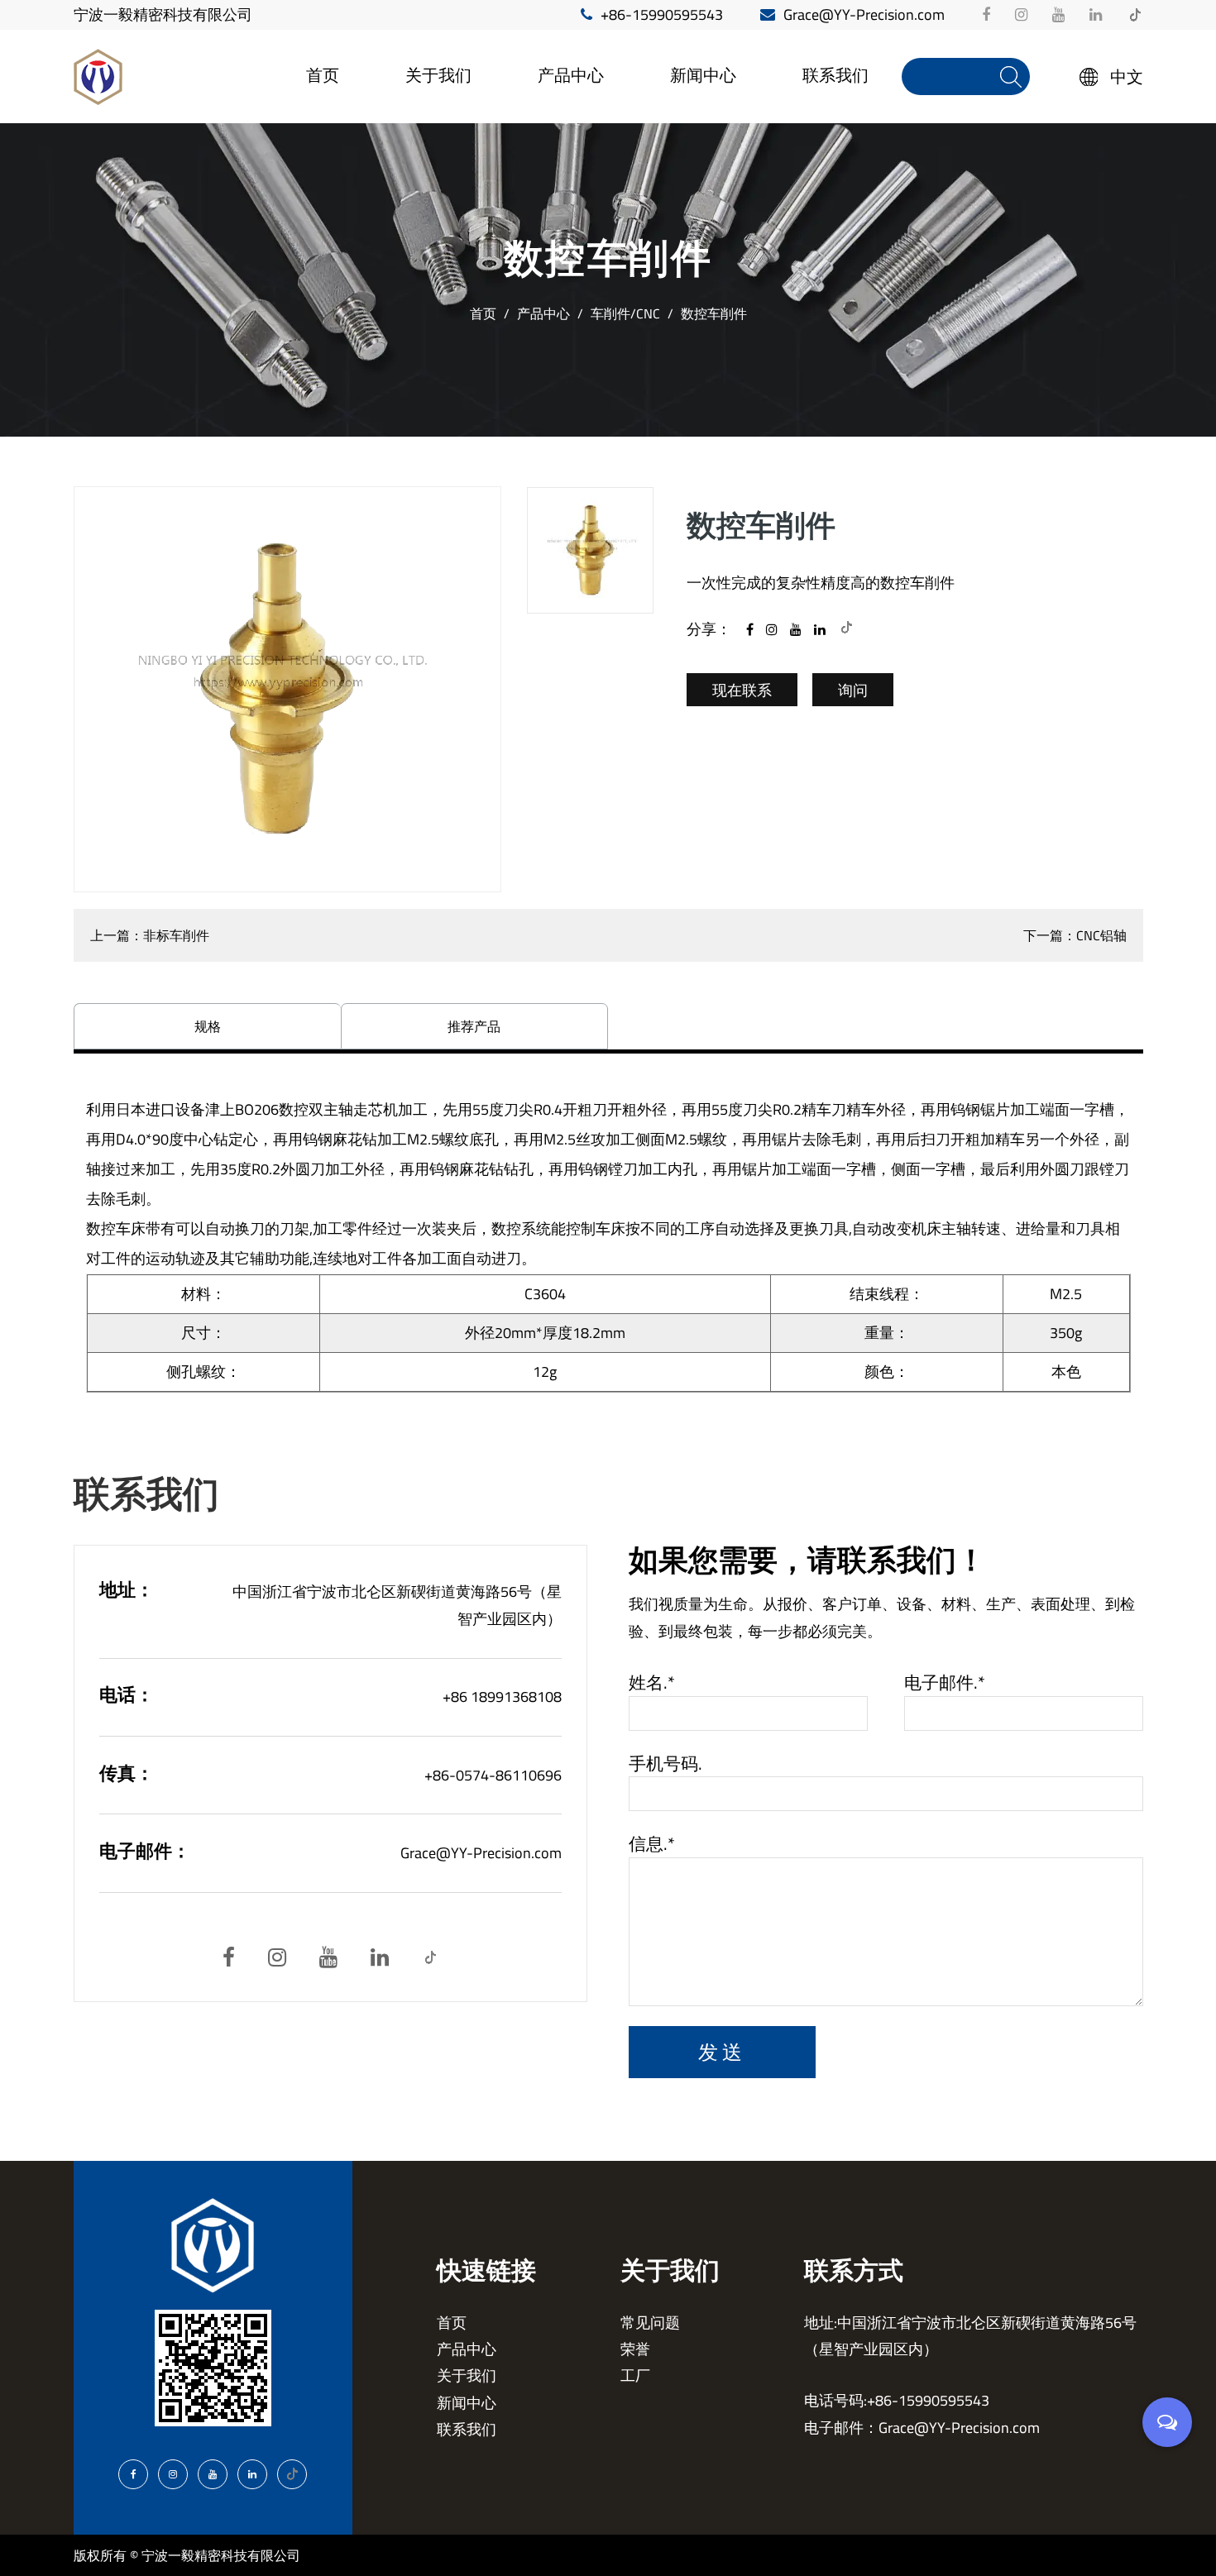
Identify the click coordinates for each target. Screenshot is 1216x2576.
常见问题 (650, 2323)
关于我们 (438, 75)
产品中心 (571, 75)
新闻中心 (703, 75)
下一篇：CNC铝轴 (1075, 935)
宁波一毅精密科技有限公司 (163, 14)
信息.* (652, 1844)
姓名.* (652, 1683)
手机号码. (665, 1764)
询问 (853, 690)
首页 (323, 75)
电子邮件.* (945, 1683)
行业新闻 (695, 105)
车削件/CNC (625, 313)
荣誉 (635, 2349)
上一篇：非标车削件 (150, 935)
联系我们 (835, 75)
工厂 (422, 103)
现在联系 (742, 690)
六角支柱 (563, 103)
